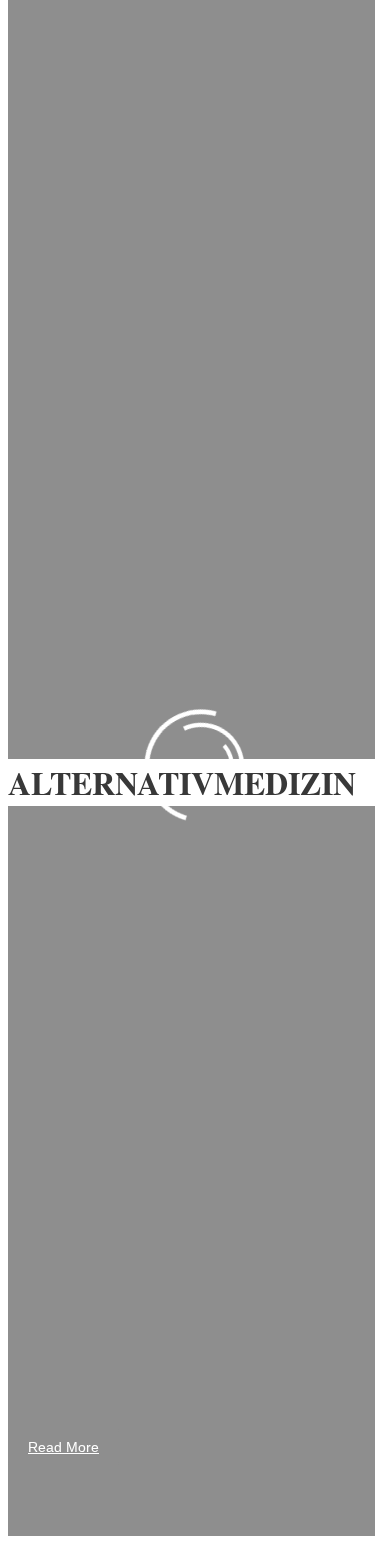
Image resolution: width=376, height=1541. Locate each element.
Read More (63, 1447)
